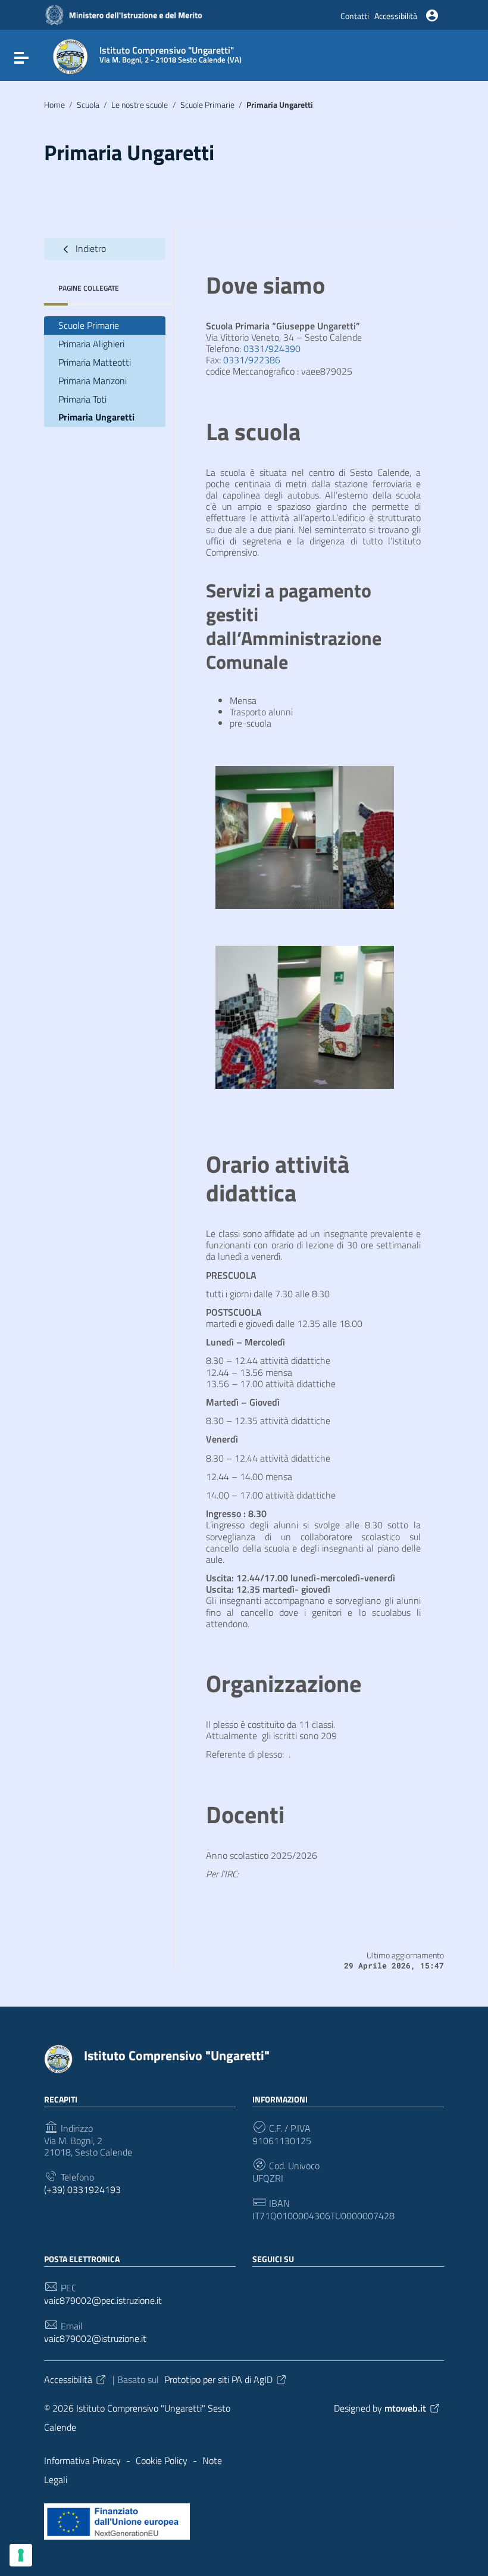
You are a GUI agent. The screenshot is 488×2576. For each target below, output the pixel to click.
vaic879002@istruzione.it (95, 2339)
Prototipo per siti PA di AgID (218, 2379)
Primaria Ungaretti (96, 417)
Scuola (88, 105)
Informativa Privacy (82, 2460)
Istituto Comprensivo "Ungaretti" (177, 2055)
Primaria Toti (82, 399)
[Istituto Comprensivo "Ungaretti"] (70, 55)
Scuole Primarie (207, 105)
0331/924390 (272, 348)
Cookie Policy (162, 2460)
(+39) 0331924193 (82, 2190)
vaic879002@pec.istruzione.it (103, 2301)
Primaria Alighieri (91, 344)
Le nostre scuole (140, 105)
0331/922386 (252, 360)
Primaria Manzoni (93, 381)
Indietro (90, 248)
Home (54, 105)
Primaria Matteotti (95, 362)
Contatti (355, 16)
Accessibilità (396, 16)
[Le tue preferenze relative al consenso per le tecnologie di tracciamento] (21, 2555)
